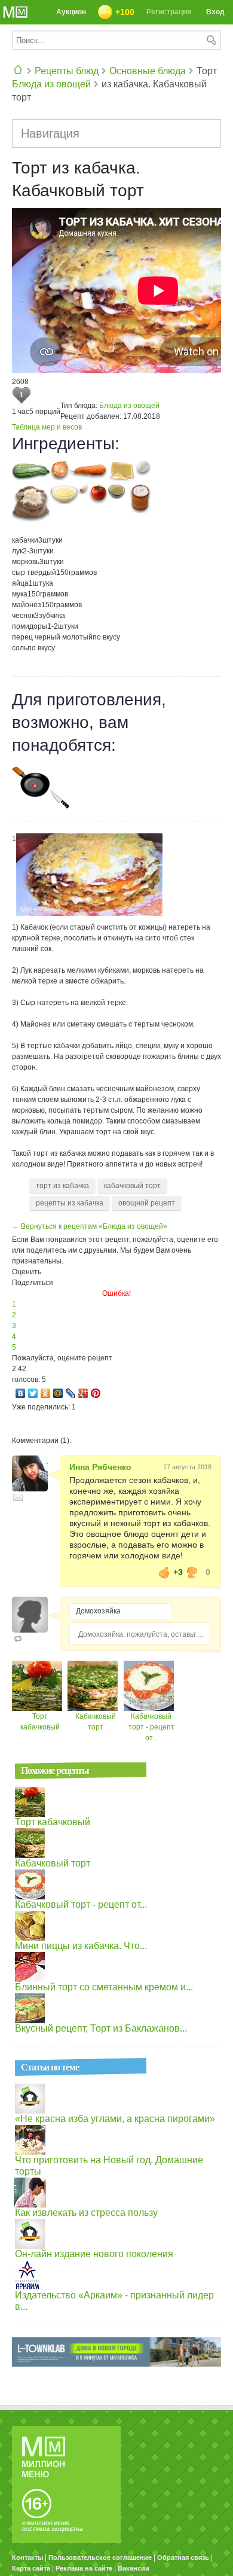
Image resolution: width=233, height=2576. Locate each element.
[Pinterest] (96, 1393)
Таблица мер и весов (47, 427)
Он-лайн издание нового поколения (94, 2254)
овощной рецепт (147, 1203)
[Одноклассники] (46, 1393)
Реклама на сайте (84, 2568)
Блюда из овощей (51, 84)
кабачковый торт (132, 1186)
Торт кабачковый (53, 1822)
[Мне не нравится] (192, 1572)
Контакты (27, 2557)
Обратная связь (183, 2557)
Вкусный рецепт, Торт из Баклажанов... (101, 2028)
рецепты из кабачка (70, 1203)
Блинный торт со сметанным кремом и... (104, 1987)
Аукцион (71, 12)
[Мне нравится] (164, 1572)
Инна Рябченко (100, 1467)
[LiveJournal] (71, 1393)
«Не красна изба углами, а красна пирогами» (115, 2119)
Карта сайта (31, 2568)
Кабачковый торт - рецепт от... (151, 1727)
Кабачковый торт (53, 1863)
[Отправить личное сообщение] (18, 1497)
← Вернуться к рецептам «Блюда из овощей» (90, 1226)
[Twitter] (33, 1393)
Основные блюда (148, 71)
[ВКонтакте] (21, 1393)
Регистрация (169, 12)
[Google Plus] (83, 1393)
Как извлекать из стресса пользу (86, 2213)
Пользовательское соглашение (100, 2557)
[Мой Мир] (58, 1393)
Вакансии (134, 2568)
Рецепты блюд (67, 71)
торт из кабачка (62, 1186)
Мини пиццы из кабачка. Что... (81, 1946)
